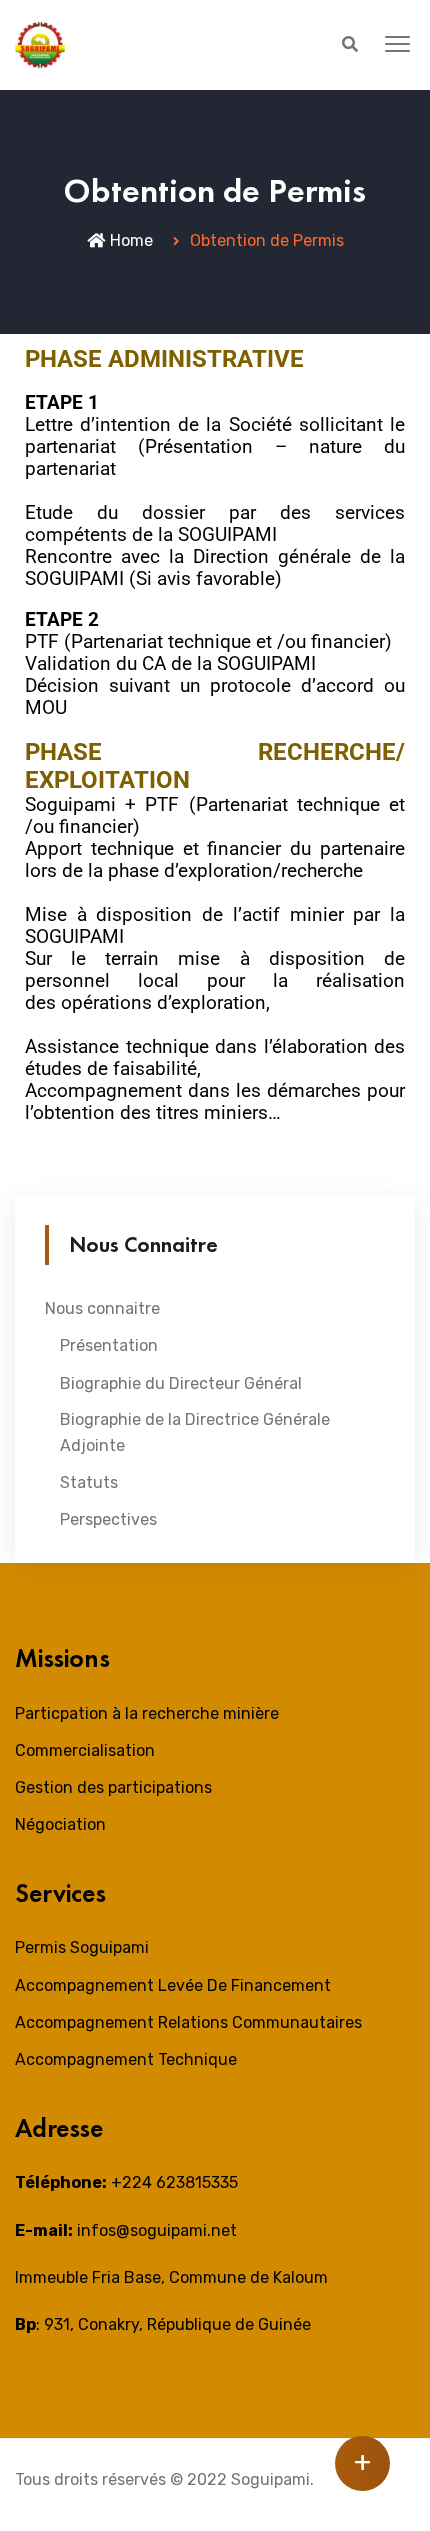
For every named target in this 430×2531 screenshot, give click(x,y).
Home (131, 240)
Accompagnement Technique (126, 2059)
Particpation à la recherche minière (147, 1713)
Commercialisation (85, 1750)
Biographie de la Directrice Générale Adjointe (195, 1432)
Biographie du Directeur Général (181, 1383)
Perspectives (108, 1519)
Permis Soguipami (82, 1947)
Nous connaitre (102, 1308)
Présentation (109, 1345)
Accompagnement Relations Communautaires (188, 2022)
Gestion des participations (113, 1787)
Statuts (89, 1482)
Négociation (60, 1824)
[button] (397, 45)
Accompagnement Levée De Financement (173, 1985)
